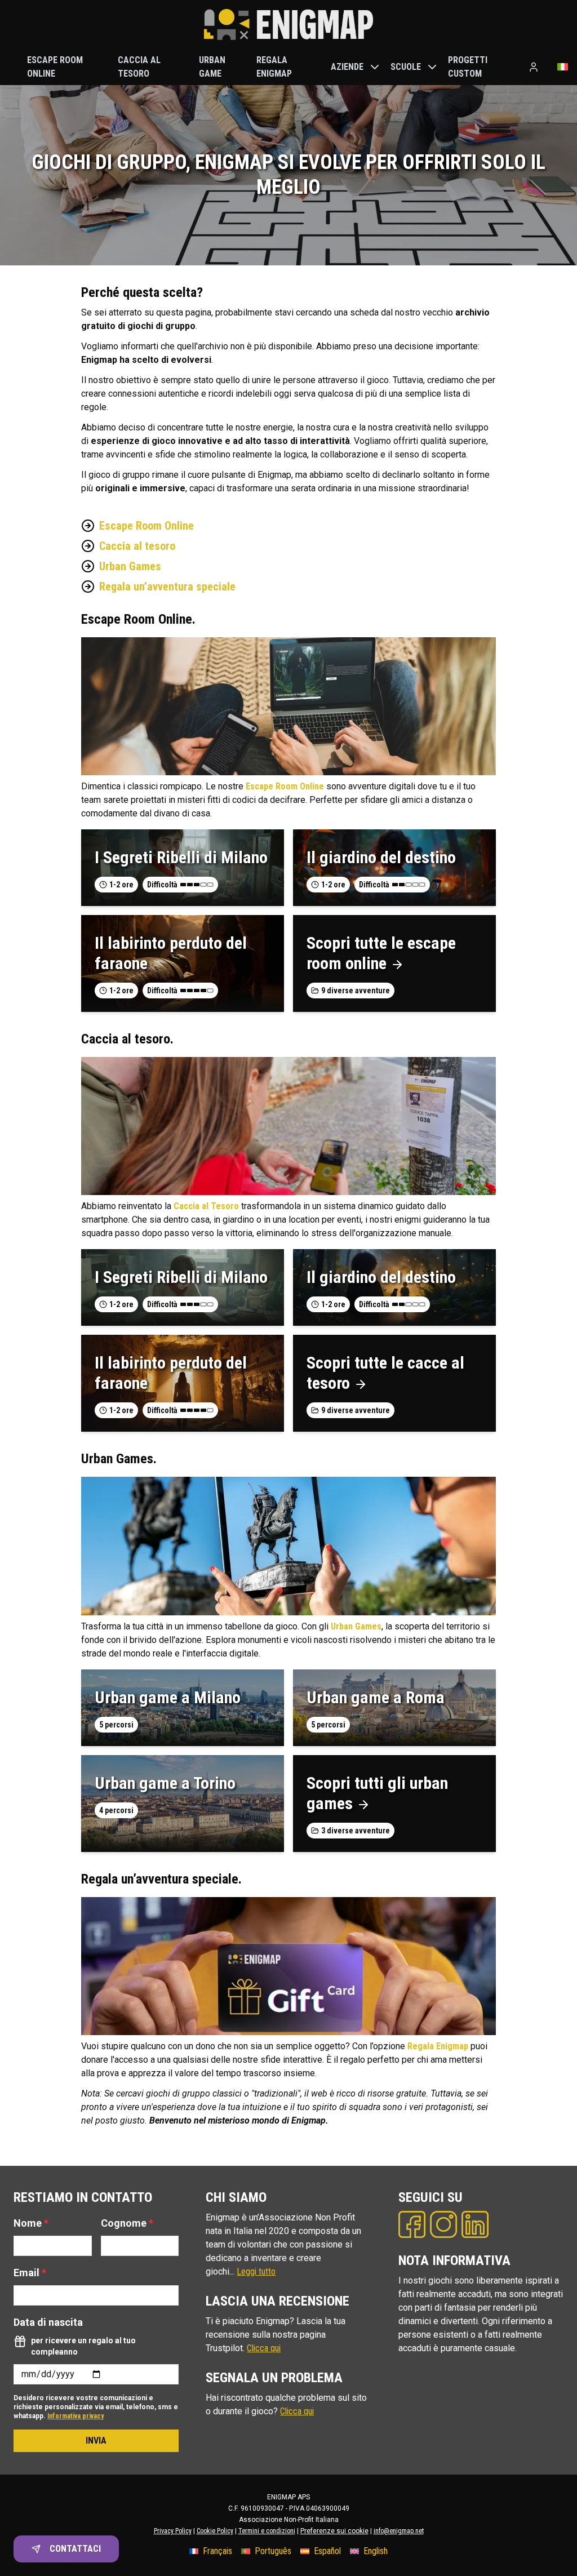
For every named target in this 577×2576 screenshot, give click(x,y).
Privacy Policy (173, 2531)
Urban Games (130, 566)
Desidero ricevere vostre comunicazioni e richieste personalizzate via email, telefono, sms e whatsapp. (96, 2407)
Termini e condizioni (267, 2531)
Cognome (127, 2223)
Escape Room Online (147, 526)
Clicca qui (264, 2348)
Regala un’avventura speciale (167, 587)
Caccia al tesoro (137, 546)
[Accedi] (534, 67)
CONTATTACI (75, 2549)
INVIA (96, 2440)
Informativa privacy (76, 2416)
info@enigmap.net (399, 2531)
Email (30, 2273)
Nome (31, 2223)
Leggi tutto (256, 2271)
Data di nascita (48, 2322)
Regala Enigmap (438, 2046)
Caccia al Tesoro (206, 1206)
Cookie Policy (215, 2531)
